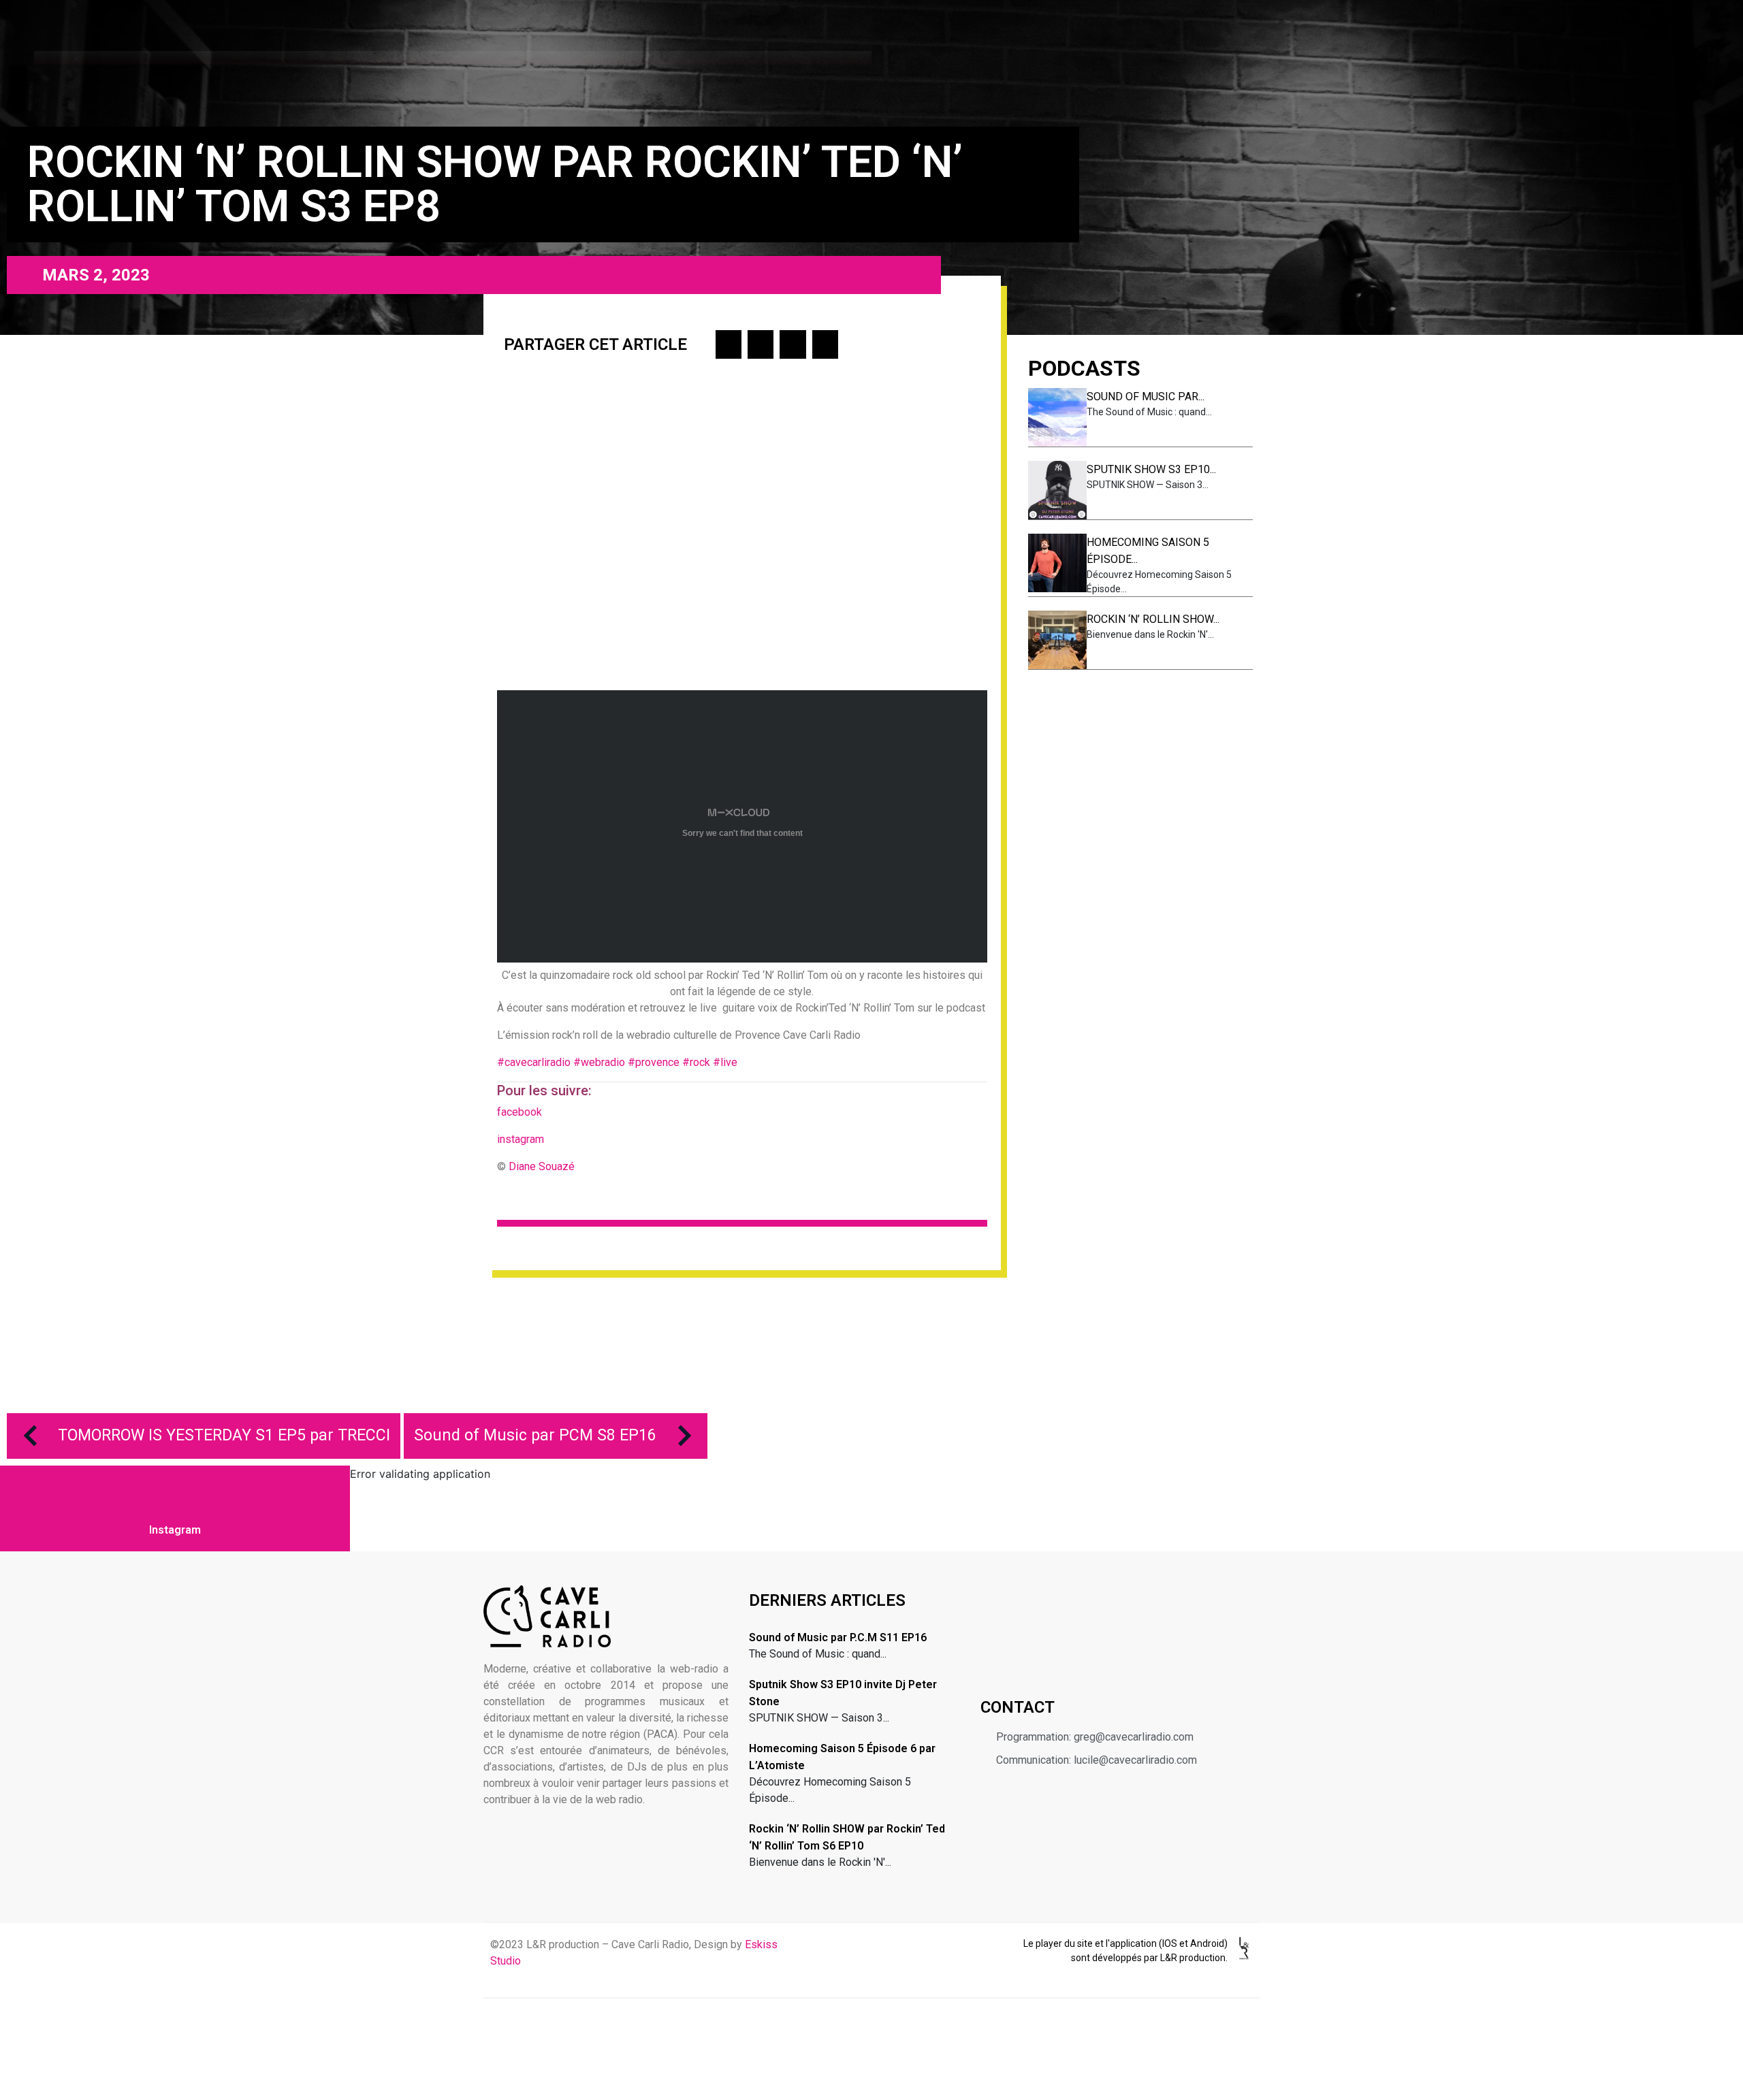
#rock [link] (696, 1062)
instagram (521, 1139)
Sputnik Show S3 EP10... (1151, 469)
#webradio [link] (599, 1062)
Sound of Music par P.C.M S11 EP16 (838, 1637)
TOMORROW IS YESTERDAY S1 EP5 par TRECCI (224, 1435)
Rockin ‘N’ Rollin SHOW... (1153, 619)
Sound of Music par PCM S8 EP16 (535, 1435)
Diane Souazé (542, 1166)
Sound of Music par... (1146, 397)
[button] (729, 344)
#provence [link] (654, 1062)
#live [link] (726, 1062)
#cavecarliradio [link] (534, 1062)
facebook (521, 1112)
